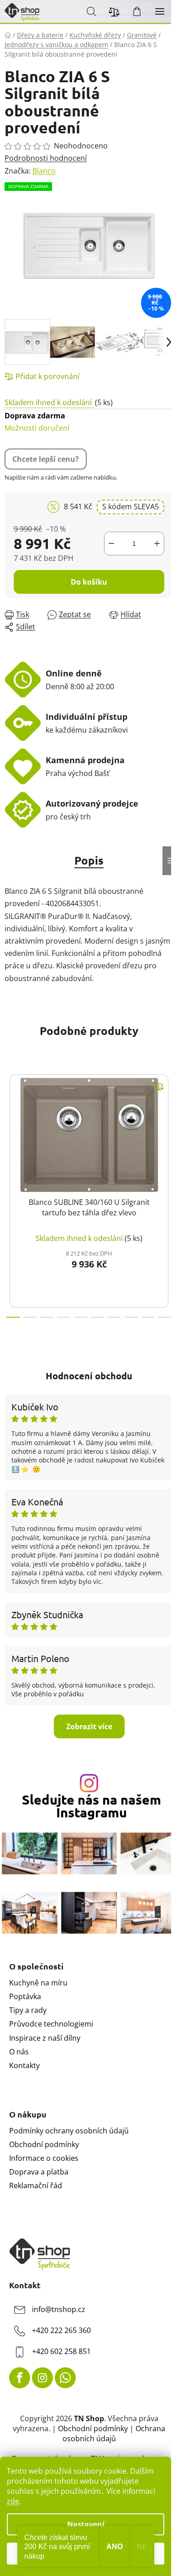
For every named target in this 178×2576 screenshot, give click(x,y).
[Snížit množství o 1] (111, 544)
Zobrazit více (89, 1726)
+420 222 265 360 (61, 2330)
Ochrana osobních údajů (114, 2433)
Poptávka (25, 1996)
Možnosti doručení (37, 422)
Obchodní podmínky (44, 2144)
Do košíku (89, 582)
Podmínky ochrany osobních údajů (69, 2131)
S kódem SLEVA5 (131, 507)
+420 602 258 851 (61, 2351)
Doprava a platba (39, 2172)
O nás (19, 2052)
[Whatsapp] (65, 2378)
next (168, 1125)
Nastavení (86, 2524)
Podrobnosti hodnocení (46, 158)
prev (10, 1125)
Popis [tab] (89, 860)
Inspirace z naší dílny (45, 2038)
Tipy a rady (28, 2010)
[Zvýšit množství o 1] (157, 544)
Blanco (44, 171)
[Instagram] (42, 2378)
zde (13, 2501)
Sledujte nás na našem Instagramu (92, 1806)
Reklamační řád (36, 2185)
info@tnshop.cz (59, 2309)
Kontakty (24, 2065)
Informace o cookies (44, 2158)
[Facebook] (20, 2378)
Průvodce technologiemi (51, 2024)
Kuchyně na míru (38, 1983)
